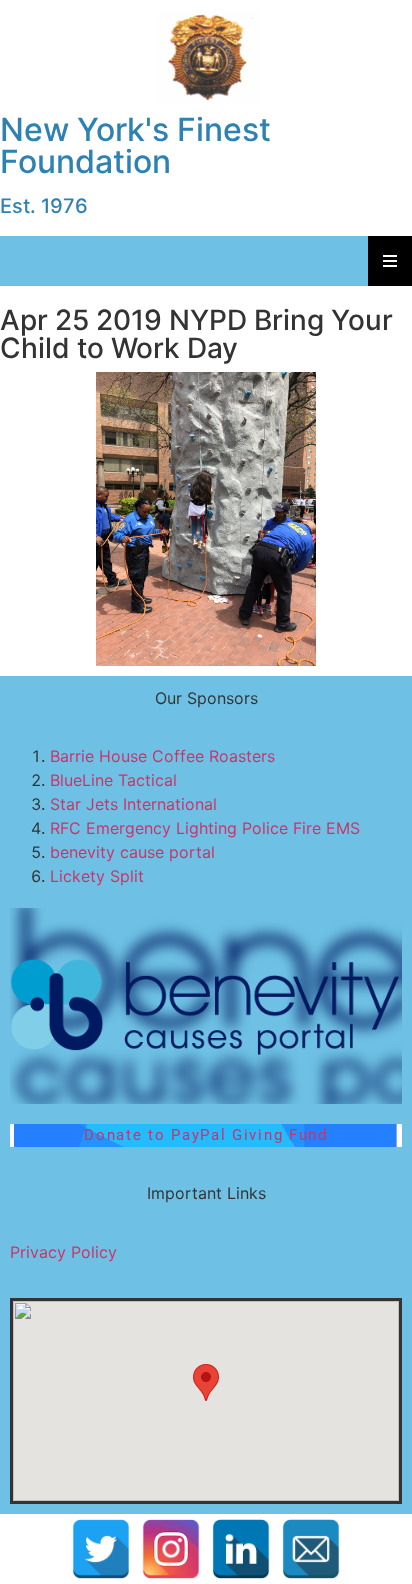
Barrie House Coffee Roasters (162, 756)
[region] (206, 519)
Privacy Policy (63, 1252)
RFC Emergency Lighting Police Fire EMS (205, 828)
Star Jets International (133, 804)
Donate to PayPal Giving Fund (206, 1135)
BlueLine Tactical (113, 780)
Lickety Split (97, 876)
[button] (206, 1006)
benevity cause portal (132, 852)
